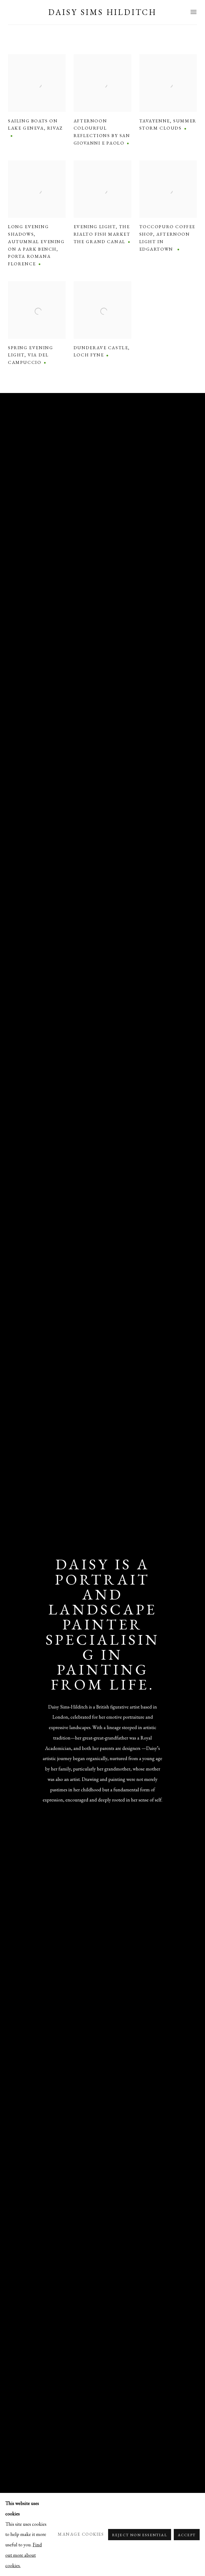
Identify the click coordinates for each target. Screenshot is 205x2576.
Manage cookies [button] (81, 2534)
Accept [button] (187, 2535)
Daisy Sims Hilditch (102, 12)
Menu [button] (193, 12)
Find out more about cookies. (24, 2555)
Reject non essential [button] (140, 2535)
